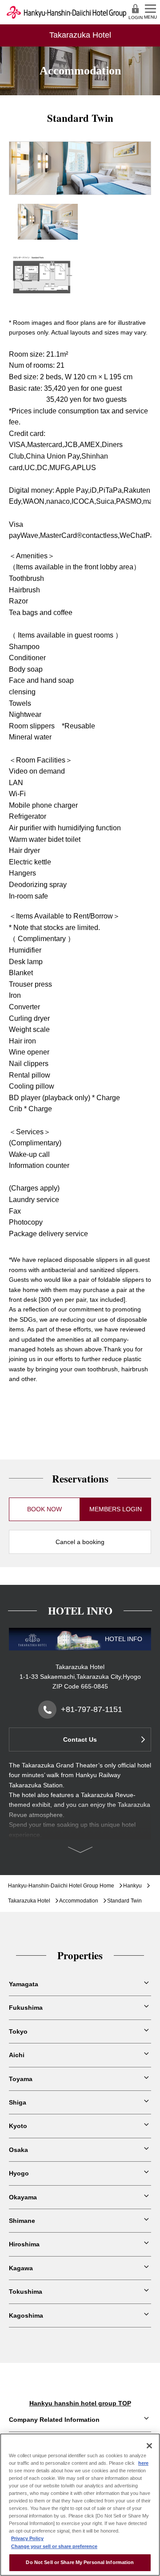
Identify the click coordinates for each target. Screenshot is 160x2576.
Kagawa (21, 2268)
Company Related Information (54, 2420)
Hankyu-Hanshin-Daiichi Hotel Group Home (61, 1886)
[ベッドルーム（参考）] (48, 209)
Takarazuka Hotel (29, 1901)
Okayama (23, 2197)
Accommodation (79, 1901)
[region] (80, 2505)
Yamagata (24, 1984)
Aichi (17, 2055)
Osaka (18, 2150)
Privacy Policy (27, 2538)
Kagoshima (26, 2315)
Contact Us (80, 1739)
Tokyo (18, 2031)
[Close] (149, 2446)
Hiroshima (24, 2244)
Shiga (18, 2102)
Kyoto (18, 2126)
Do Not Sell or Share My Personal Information (80, 2562)
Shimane (22, 2221)
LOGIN (136, 18)
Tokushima (26, 2292)
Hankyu (132, 1886)
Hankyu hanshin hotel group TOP (80, 2403)
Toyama (21, 2079)
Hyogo (19, 2173)
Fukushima (26, 2008)
